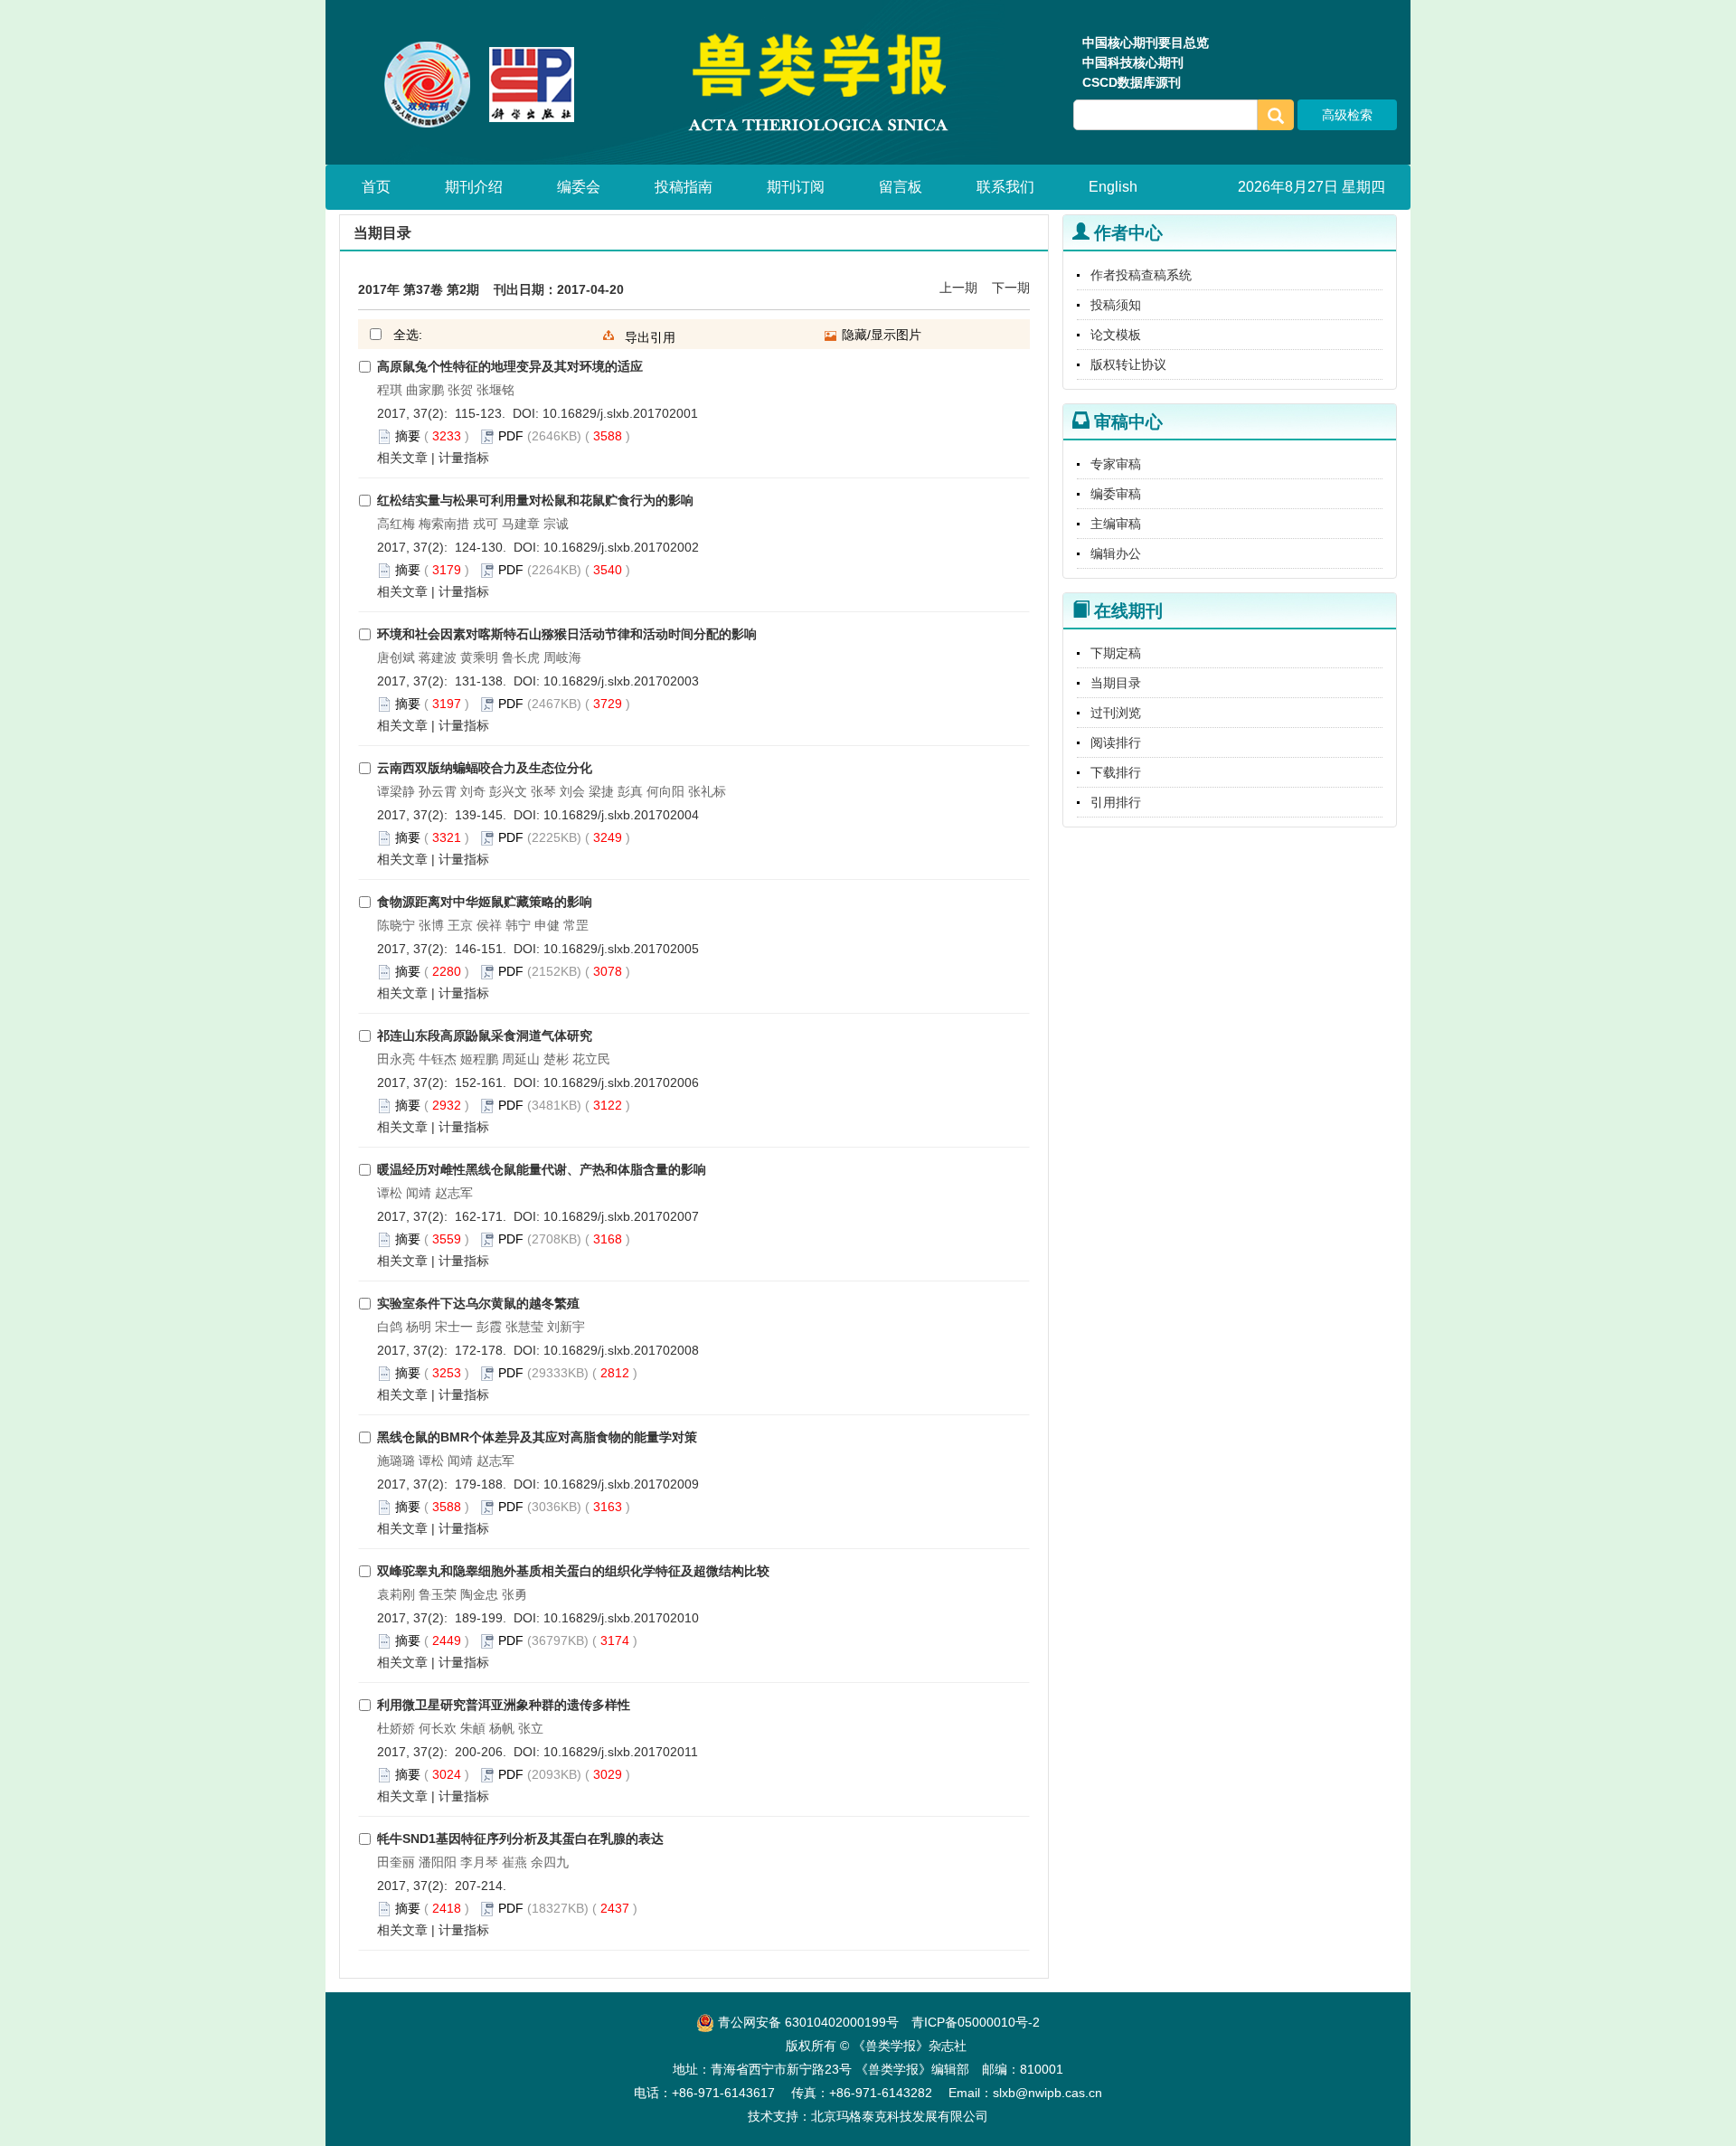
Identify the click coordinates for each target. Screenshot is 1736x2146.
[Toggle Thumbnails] (831, 336)
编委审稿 (1116, 494)
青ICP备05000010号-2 (976, 2022)
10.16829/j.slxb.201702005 (621, 949)
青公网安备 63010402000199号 (807, 2022)
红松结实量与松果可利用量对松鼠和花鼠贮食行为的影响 (535, 500)
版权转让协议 (1128, 364)
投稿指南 (684, 187)
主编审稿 (1116, 524)
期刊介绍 (474, 187)
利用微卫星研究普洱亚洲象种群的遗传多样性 (504, 1705)
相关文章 (402, 458)
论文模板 (1116, 335)
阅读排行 (1116, 742)
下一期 (1011, 288)
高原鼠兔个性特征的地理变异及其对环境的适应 (510, 366)
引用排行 (1116, 802)
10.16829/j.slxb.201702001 (620, 413)
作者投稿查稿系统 (1141, 275)
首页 (376, 187)
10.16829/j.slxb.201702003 (621, 681)
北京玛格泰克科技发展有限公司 (900, 2116)
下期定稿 (1116, 653)
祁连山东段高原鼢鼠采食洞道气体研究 (485, 1035)
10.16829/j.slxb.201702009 (621, 1484)
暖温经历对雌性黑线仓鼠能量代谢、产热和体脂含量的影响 (542, 1169)
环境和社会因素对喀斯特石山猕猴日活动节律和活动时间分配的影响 (567, 634)
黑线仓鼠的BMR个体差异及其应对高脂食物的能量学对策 (537, 1437)
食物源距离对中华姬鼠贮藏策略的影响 (485, 902)
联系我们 (1005, 187)
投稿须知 (1116, 305)
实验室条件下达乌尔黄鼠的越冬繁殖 (478, 1303)
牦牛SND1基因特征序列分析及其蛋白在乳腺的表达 (520, 1839)
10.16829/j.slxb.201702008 (621, 1350)
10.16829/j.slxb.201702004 (621, 815)
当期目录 (1116, 683)
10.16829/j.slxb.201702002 (621, 547)
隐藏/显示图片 (880, 335)
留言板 (901, 187)
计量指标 (464, 458)
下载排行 (1116, 772)
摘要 (408, 436)
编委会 (579, 187)
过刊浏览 (1116, 713)
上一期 (958, 288)
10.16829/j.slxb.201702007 (621, 1216)
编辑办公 (1116, 553)
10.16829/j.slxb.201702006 (621, 1082)
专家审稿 (1116, 464)
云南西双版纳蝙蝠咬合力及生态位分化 (485, 768)
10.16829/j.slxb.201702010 (621, 1618)
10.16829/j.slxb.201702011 (621, 1752)
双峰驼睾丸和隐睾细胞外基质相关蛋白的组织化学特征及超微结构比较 (573, 1571)
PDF (511, 436)
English (1113, 187)
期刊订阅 (796, 187)
